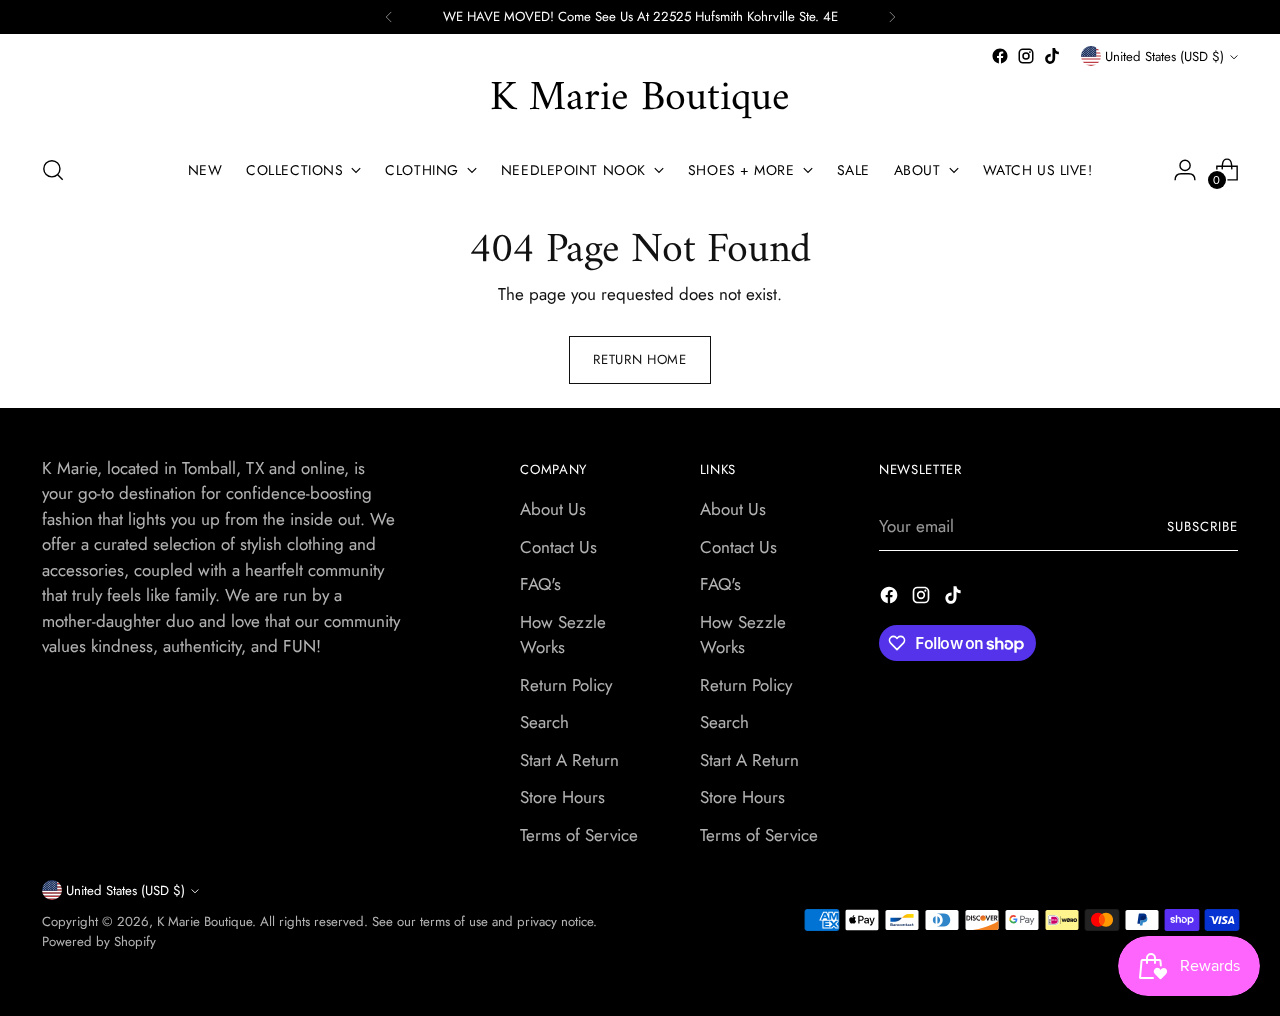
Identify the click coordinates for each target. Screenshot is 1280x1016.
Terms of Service (579, 835)
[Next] (892, 17)
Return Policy (566, 685)
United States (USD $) (1164, 56)
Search (544, 722)
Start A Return (569, 760)
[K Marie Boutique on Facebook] (1000, 56)
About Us (553, 509)
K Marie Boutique (204, 921)
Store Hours (562, 797)
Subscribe (1202, 526)
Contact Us (558, 547)
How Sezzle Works (563, 635)
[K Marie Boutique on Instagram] (1026, 56)
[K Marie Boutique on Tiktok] (1052, 56)
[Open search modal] (53, 170)
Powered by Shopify (99, 941)
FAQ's (540, 584)
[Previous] (389, 17)
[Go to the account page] (1185, 170)
